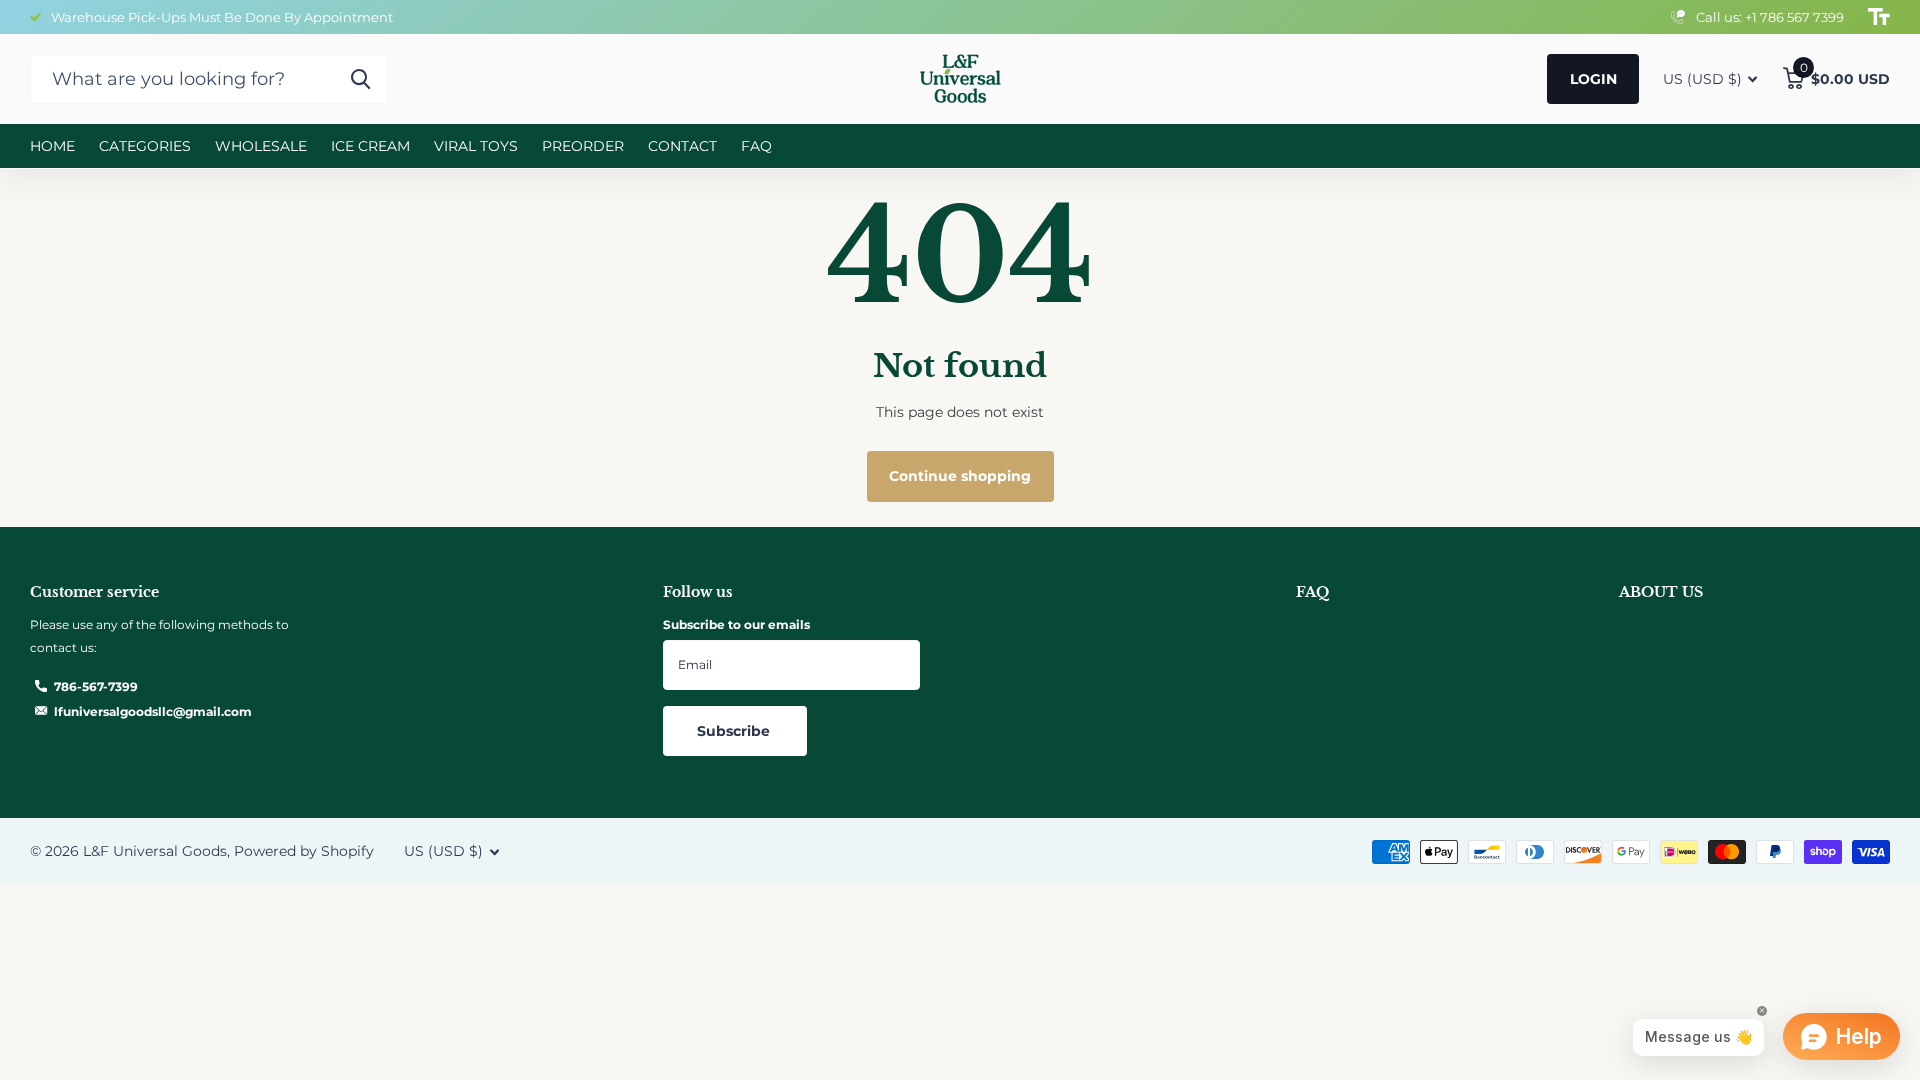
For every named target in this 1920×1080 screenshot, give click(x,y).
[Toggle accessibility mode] (1879, 17)
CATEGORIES (145, 146)
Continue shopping (960, 476)
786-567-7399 (96, 686)
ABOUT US (1661, 592)
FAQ (756, 146)
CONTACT (682, 146)
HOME (52, 146)
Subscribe (735, 731)
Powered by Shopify (304, 851)
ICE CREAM (370, 146)
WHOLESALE (261, 146)
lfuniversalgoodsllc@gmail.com (153, 711)
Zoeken (360, 79)
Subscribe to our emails (736, 624)
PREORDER (583, 146)
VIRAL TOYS (476, 146)
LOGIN (1593, 79)
